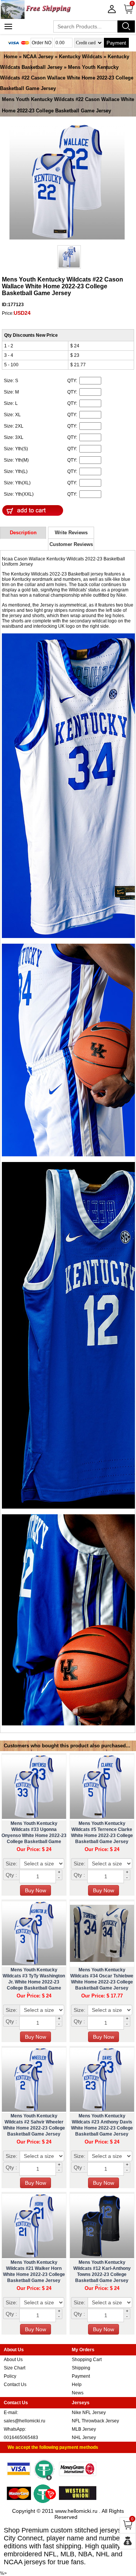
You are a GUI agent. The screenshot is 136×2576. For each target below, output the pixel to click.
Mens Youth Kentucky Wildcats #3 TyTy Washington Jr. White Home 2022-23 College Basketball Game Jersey (34, 1982)
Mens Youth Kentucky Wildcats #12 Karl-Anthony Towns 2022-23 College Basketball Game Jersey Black (102, 2274)
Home (11, 57)
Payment (116, 43)
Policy (10, 2376)
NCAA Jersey (38, 57)
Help (77, 2385)
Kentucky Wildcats (80, 57)
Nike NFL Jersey (89, 2413)
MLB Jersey (84, 2429)
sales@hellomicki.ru (25, 2421)
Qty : (11, 1875)
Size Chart (15, 2368)
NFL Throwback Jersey (95, 2421)
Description (23, 533)
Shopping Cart (87, 2360)
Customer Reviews (71, 544)
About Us (13, 2360)
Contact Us (15, 2385)
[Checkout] (128, 2541)
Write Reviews (71, 533)
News (78, 2393)
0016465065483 (21, 2438)
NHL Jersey (84, 2438)
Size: (12, 1864)
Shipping (81, 2368)
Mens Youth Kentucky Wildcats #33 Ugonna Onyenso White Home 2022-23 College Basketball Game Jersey (34, 1836)
